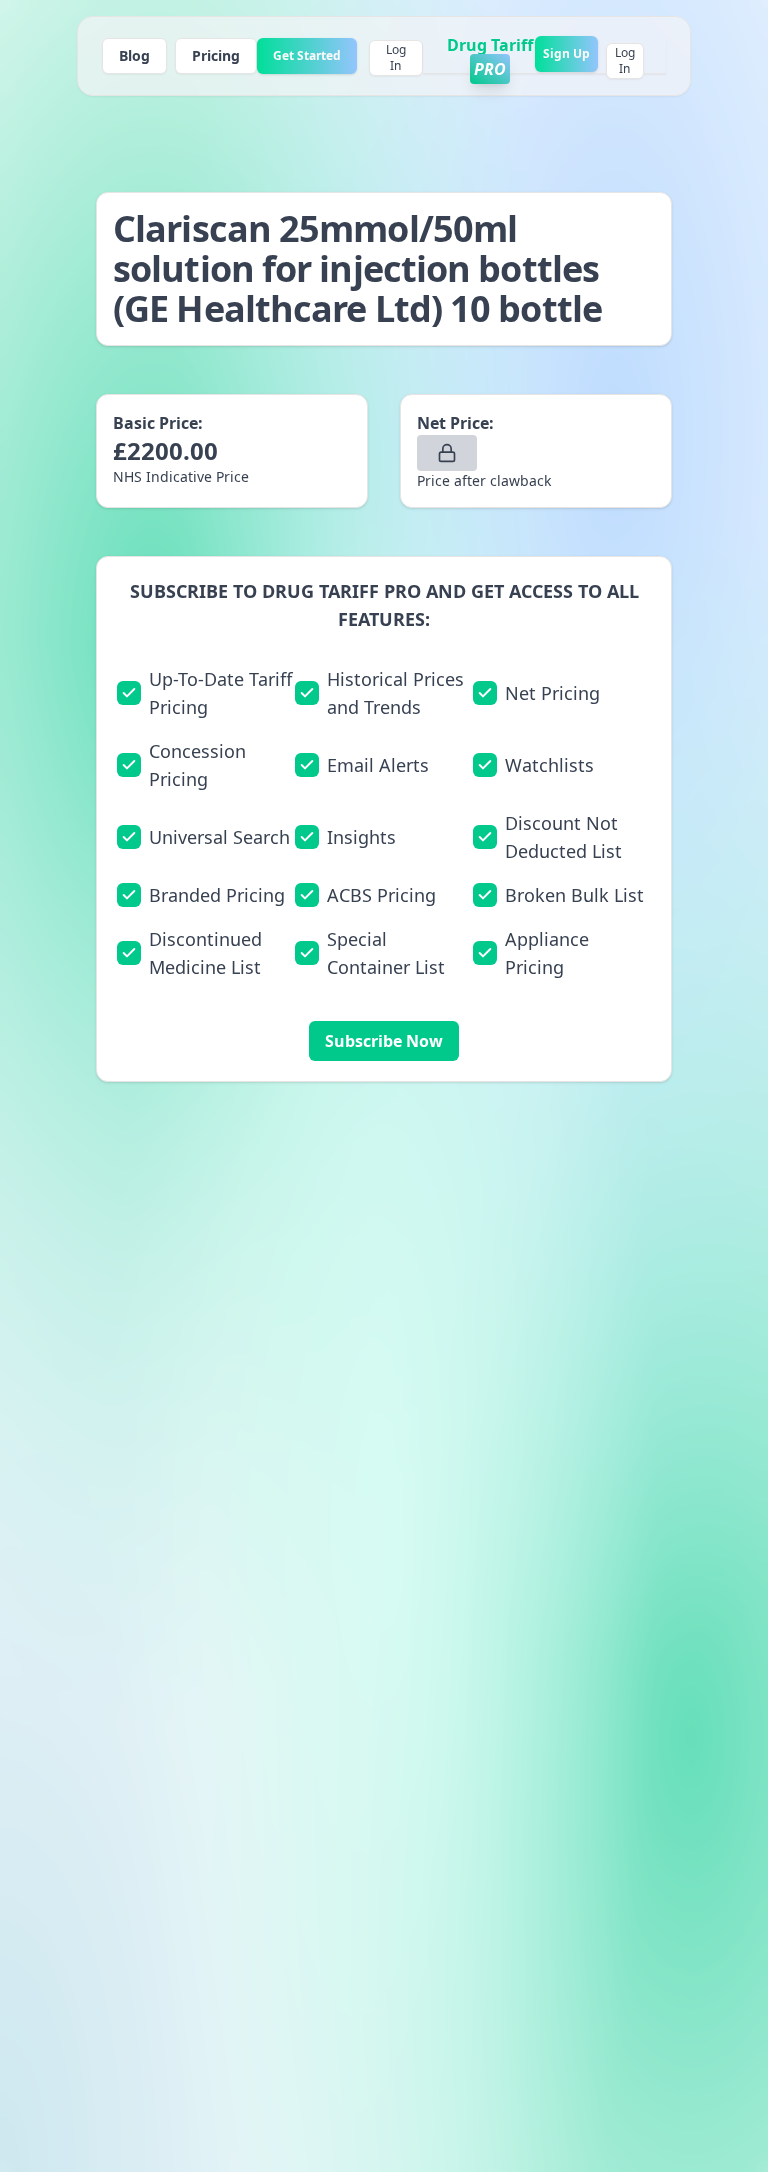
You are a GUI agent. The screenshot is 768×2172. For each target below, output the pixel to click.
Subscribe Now (384, 1041)
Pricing (216, 55)
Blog (134, 55)
